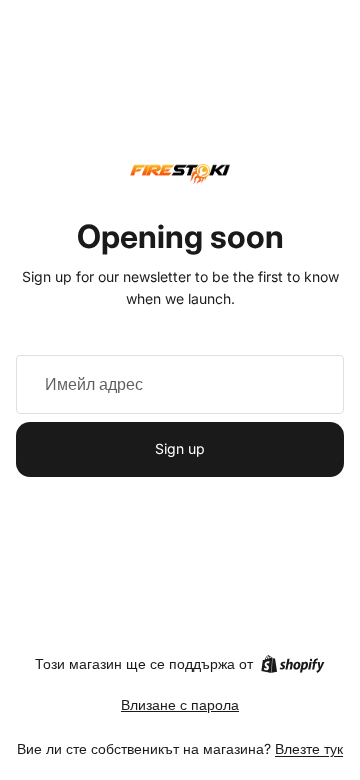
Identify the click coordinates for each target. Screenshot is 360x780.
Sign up (180, 448)
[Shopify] (292, 664)
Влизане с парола (180, 704)
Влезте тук (309, 748)
